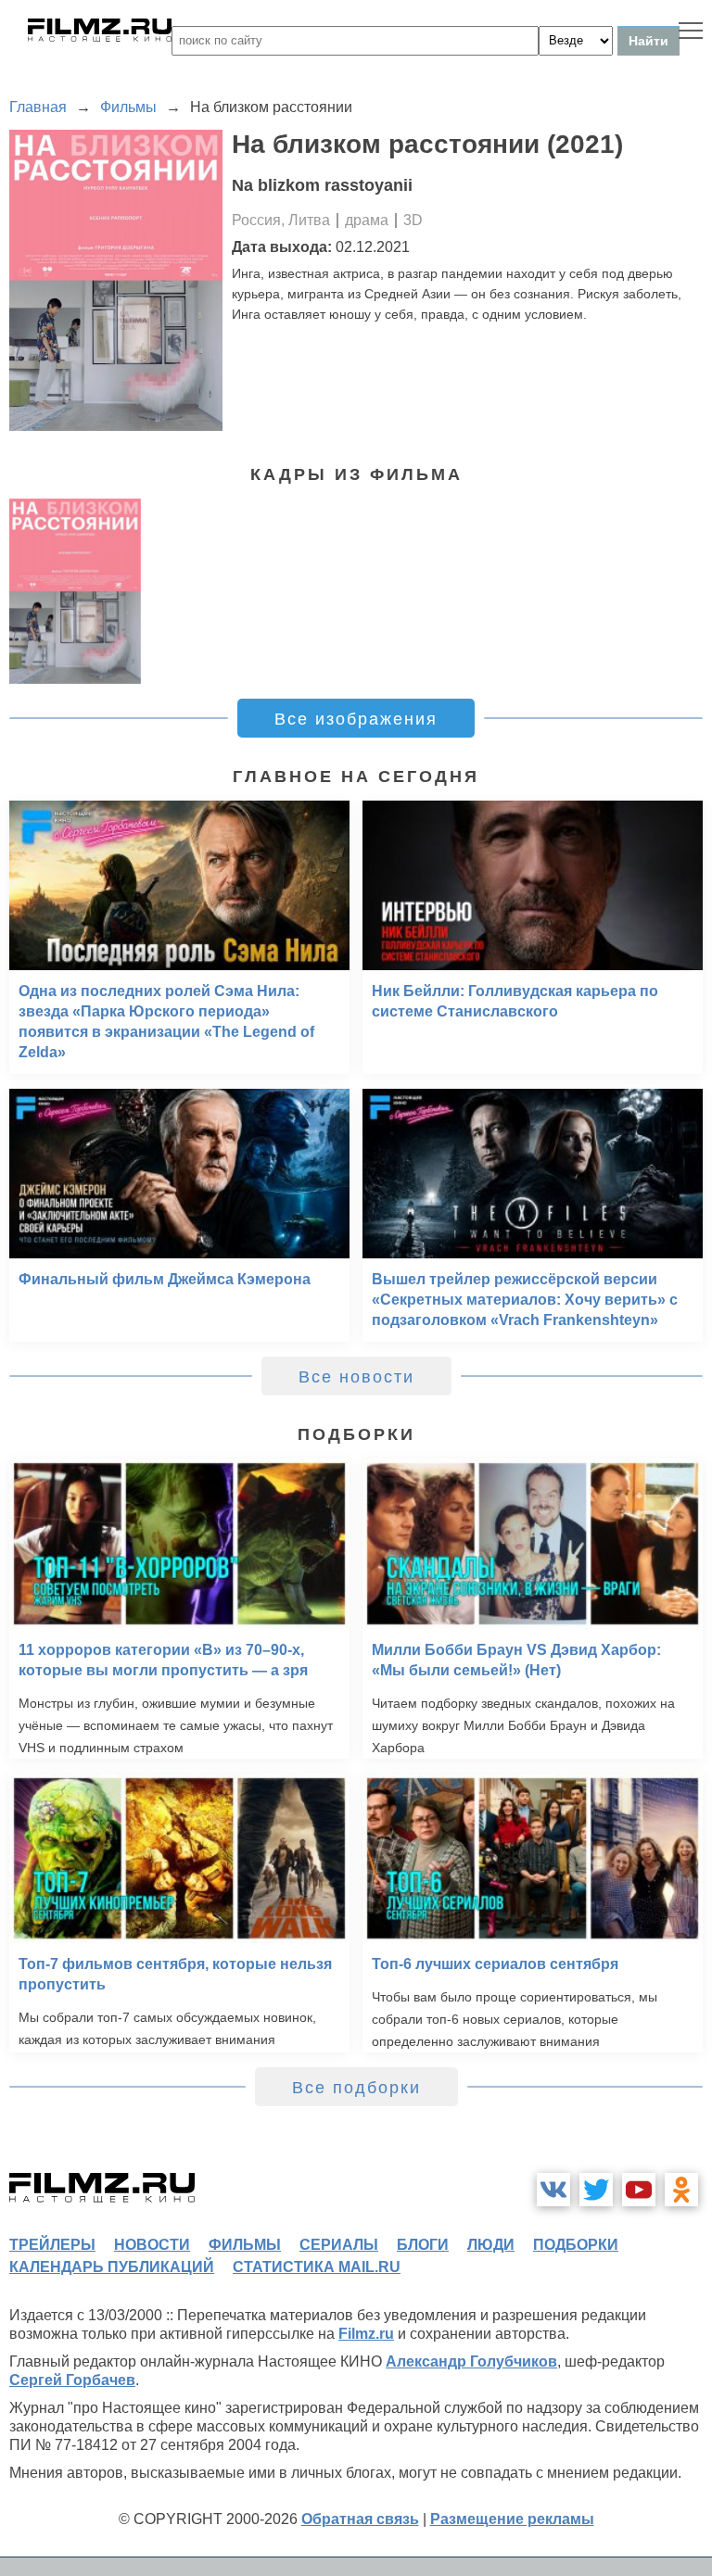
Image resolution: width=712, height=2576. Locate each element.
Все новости (356, 1377)
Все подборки (356, 2088)
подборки (576, 2245)
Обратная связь (360, 2519)
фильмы (245, 2245)
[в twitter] (596, 2190)
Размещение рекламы (512, 2519)
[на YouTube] (639, 2190)
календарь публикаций (112, 2267)
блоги (423, 2245)
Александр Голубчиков (471, 2361)
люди (491, 2245)
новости (152, 2245)
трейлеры (52, 2245)
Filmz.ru (366, 2334)
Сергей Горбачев (72, 2380)
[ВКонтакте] (553, 2190)
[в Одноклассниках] (681, 2190)
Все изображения (356, 719)
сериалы (339, 2245)
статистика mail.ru (317, 2267)
